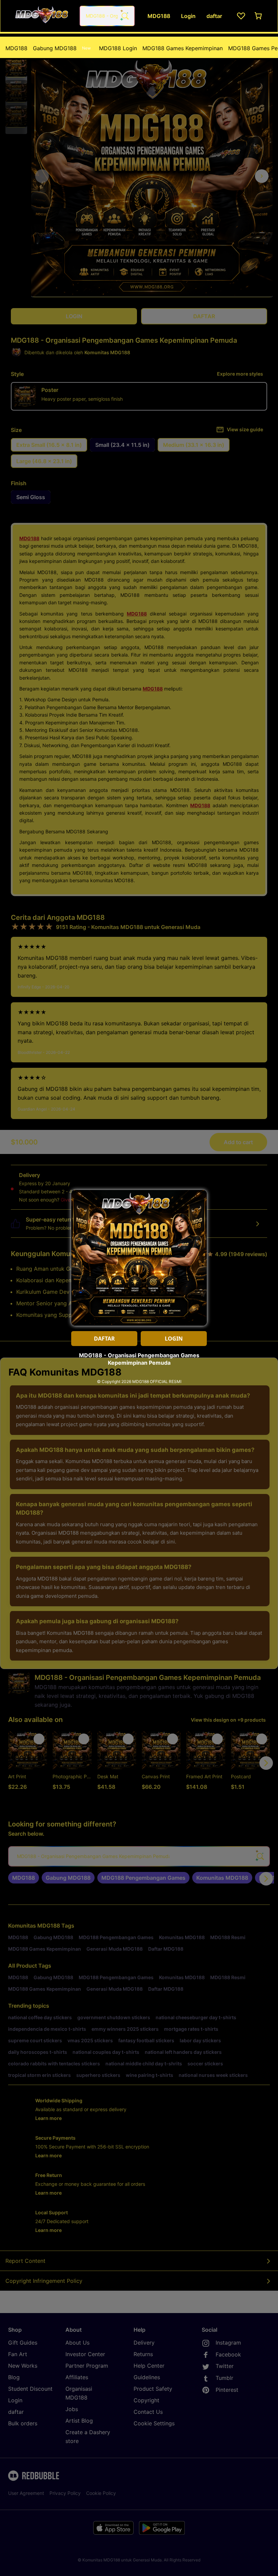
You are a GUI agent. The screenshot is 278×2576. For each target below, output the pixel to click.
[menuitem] (16, 48)
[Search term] (124, 16)
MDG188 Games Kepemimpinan (183, 48)
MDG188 (16, 48)
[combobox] (107, 16)
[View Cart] (259, 16)
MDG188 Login (118, 48)
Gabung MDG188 (62, 48)
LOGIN (174, 1339)
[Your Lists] (241, 16)
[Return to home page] (42, 16)
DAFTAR (104, 1339)
